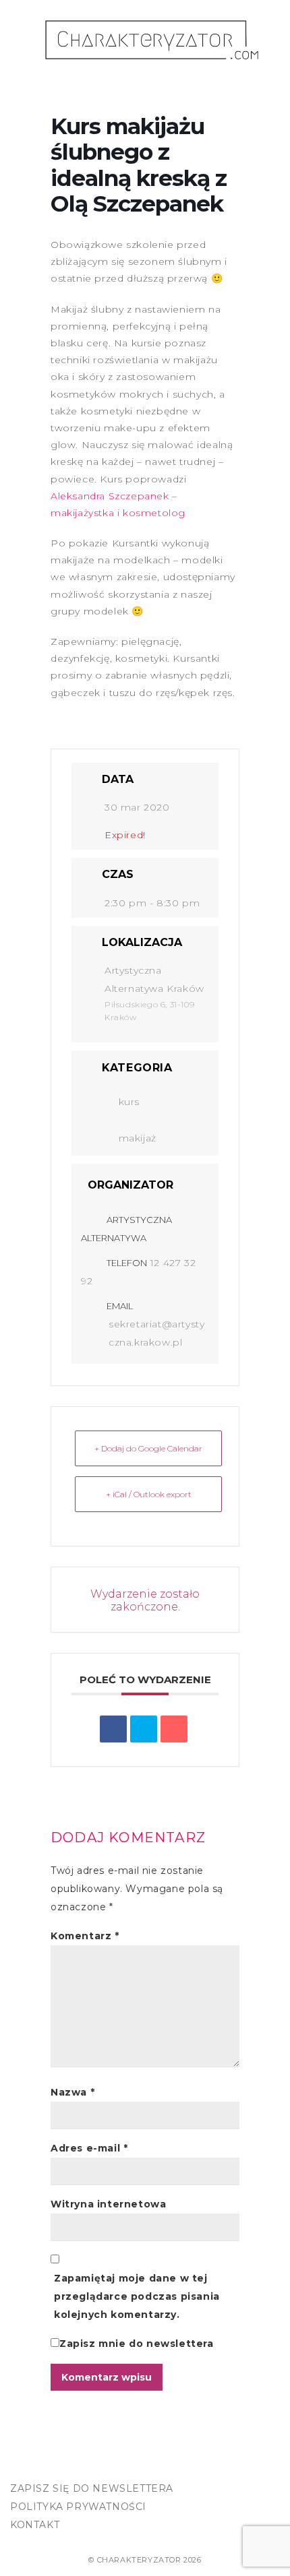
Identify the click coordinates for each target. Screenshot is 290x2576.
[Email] (174, 1729)
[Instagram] (53, 2464)
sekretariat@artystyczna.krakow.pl (156, 1333)
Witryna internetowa (108, 2204)
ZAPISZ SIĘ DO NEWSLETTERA (92, 2488)
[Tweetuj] (144, 1729)
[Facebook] (24, 2464)
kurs (129, 1102)
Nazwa (72, 2092)
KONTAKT (35, 2525)
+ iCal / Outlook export (149, 1494)
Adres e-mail (89, 2148)
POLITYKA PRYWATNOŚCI (78, 2507)
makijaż (138, 1138)
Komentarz (85, 1936)
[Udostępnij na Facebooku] (113, 1729)
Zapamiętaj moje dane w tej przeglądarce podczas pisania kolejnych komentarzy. (137, 2296)
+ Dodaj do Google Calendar (148, 1448)
